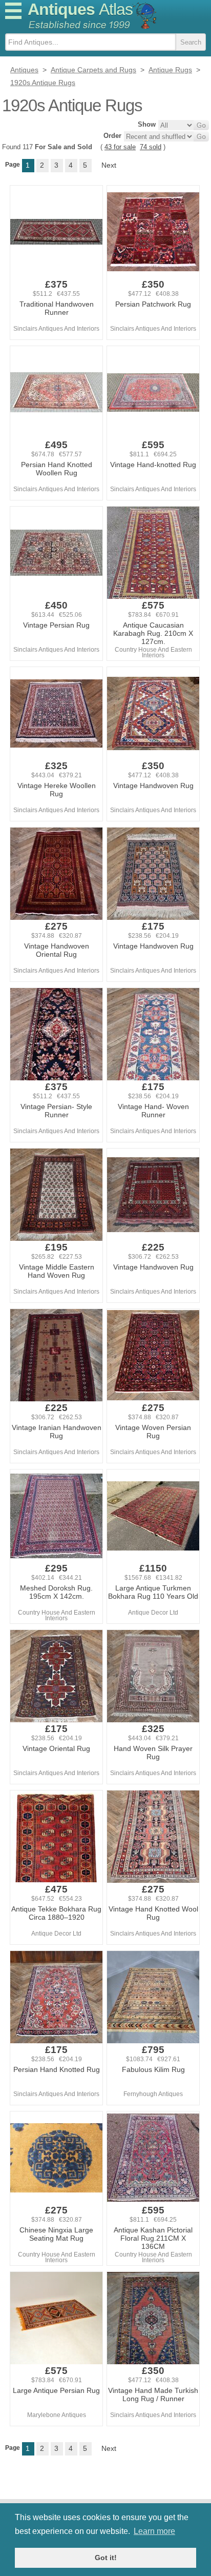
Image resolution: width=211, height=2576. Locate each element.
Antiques (80, 9)
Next (109, 165)
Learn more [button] (154, 2531)
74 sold (151, 147)
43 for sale (120, 147)
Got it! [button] (106, 2558)
